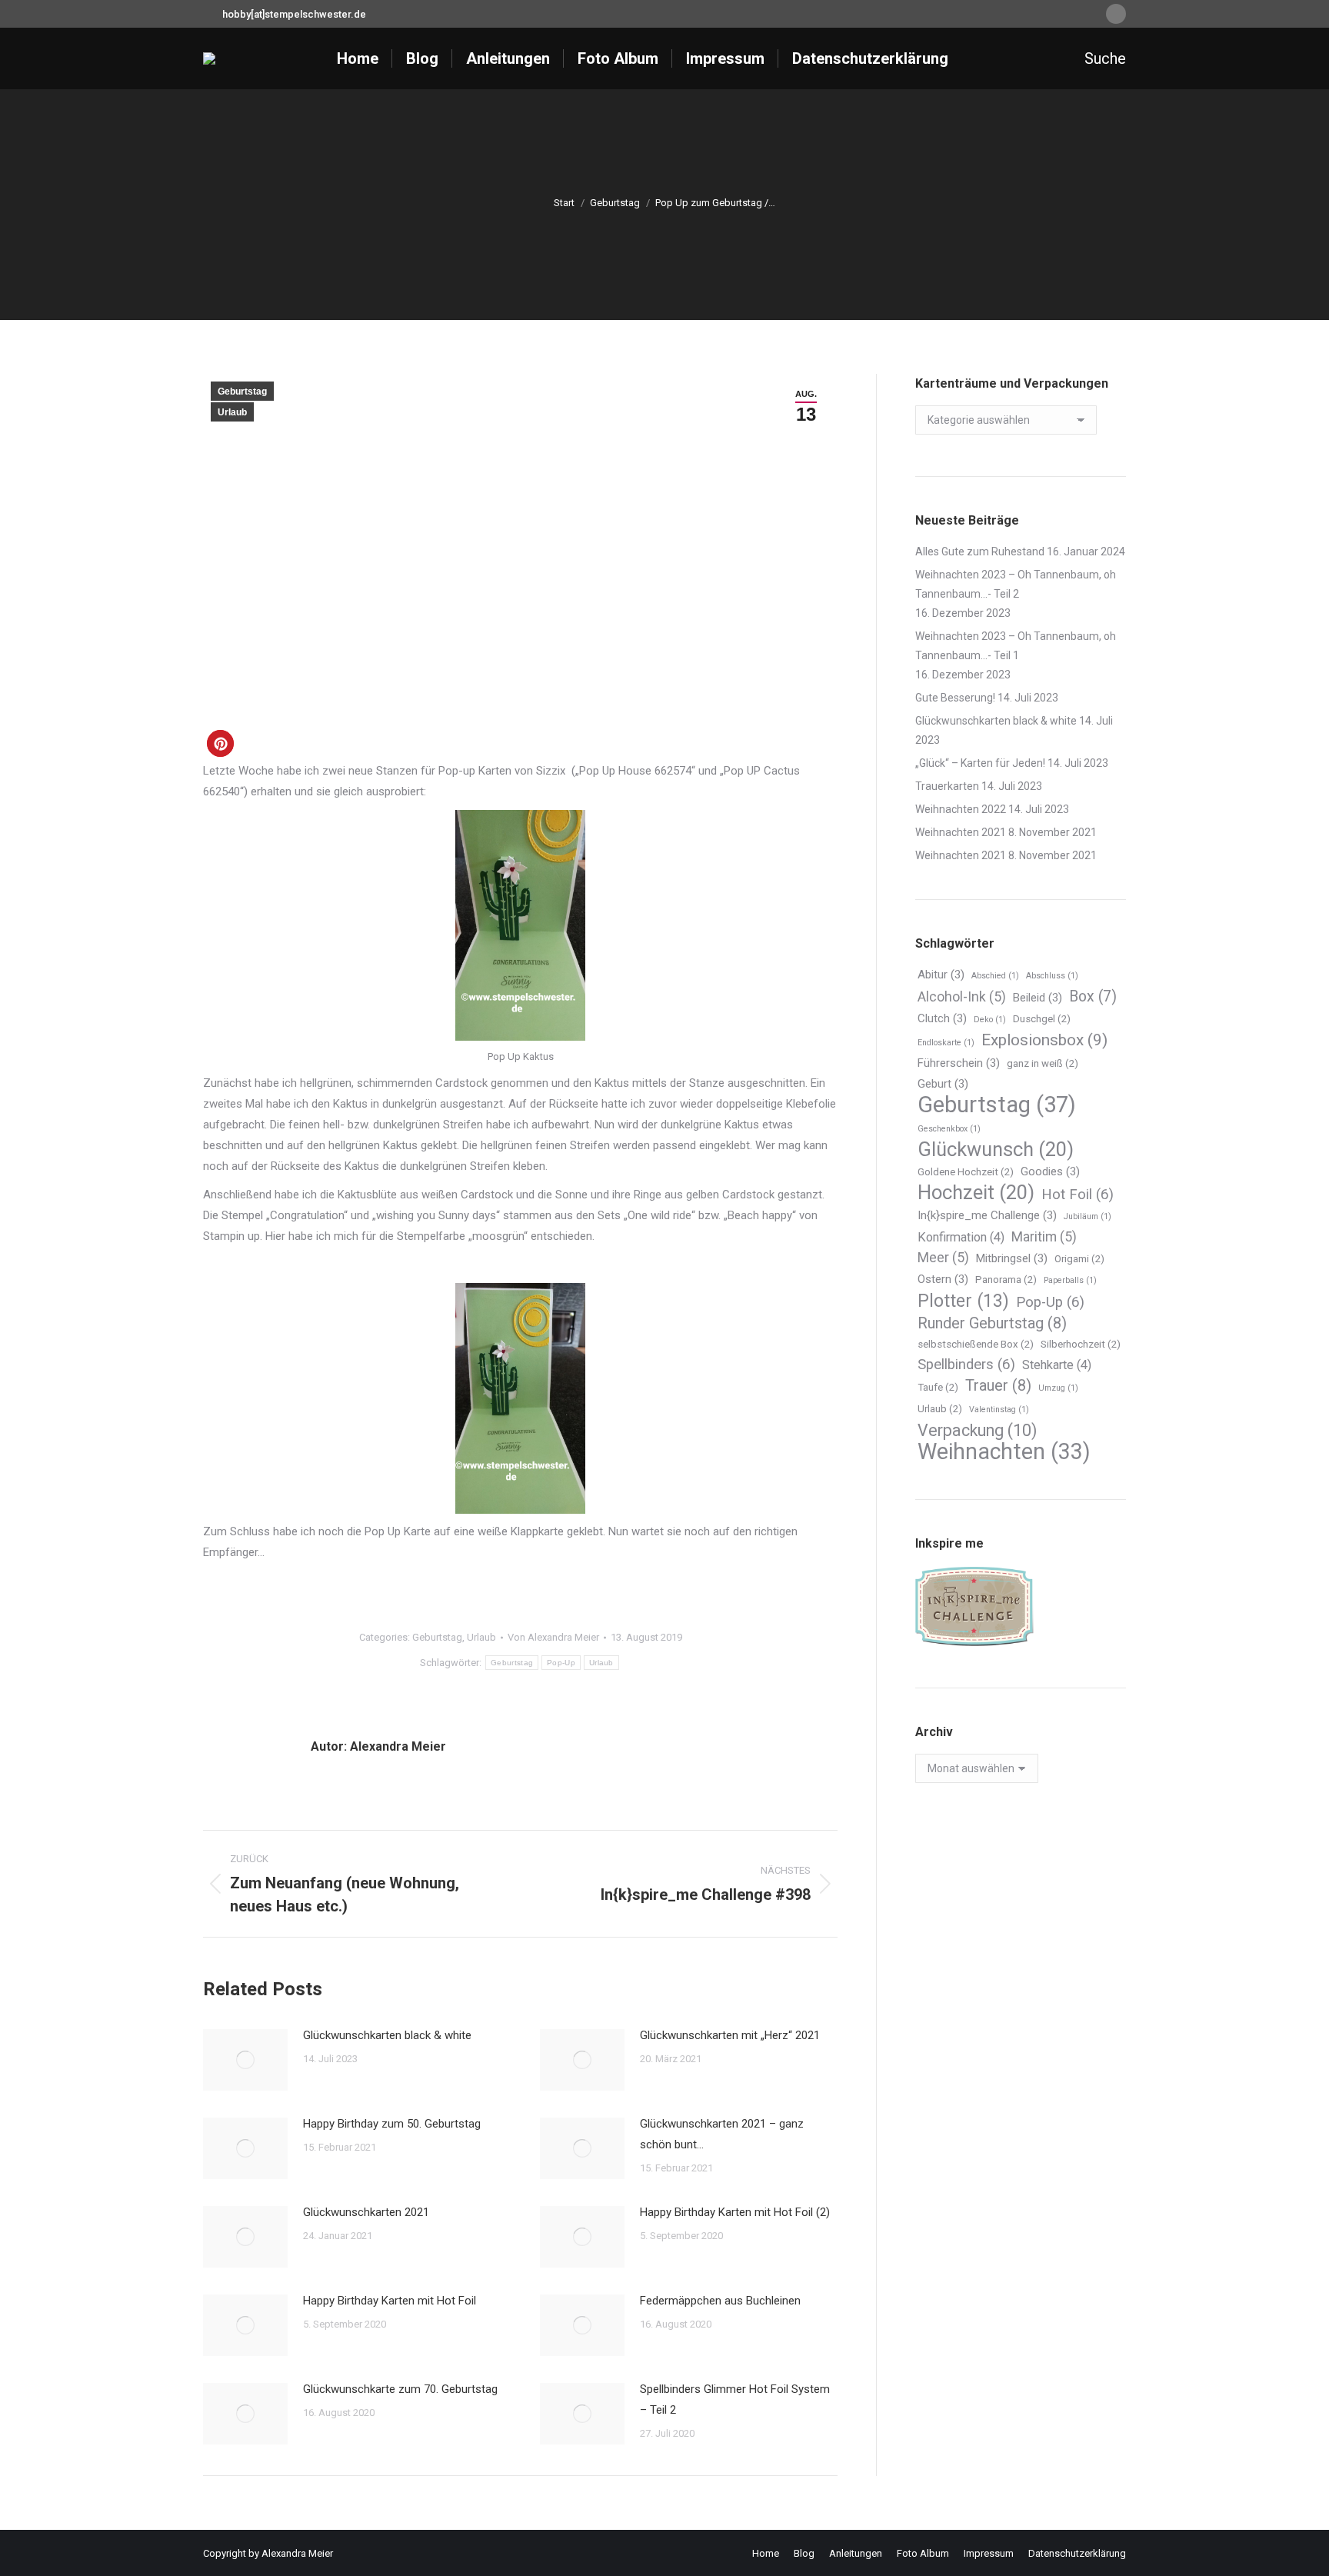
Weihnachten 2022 (961, 809)
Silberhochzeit (1081, 1344)
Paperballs (1070, 1280)
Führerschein (959, 1063)
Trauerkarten (947, 786)
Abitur (941, 975)
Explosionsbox (1044, 1040)
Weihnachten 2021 (961, 832)
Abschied (995, 976)
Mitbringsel (1012, 1258)
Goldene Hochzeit (966, 1172)
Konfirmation (961, 1237)
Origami (1079, 1259)
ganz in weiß (1043, 1063)
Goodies (1050, 1171)
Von (553, 1637)
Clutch (942, 1018)
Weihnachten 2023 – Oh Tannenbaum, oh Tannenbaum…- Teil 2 (1016, 584)
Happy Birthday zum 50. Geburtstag (392, 2124)
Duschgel (1042, 1019)
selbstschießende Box (976, 1344)
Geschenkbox (949, 1129)
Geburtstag (242, 392)
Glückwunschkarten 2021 (366, 2212)
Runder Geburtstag (992, 1323)
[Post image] (245, 2060)
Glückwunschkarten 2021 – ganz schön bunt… (722, 2134)
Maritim (1044, 1237)
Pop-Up (561, 1663)
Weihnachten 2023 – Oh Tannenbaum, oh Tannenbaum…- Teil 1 (1016, 646)
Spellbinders (966, 1365)
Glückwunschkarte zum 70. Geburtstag (400, 2389)
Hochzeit (976, 1193)
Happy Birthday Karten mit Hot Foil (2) (735, 2212)
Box (1093, 996)
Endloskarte (946, 1043)
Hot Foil (1078, 1195)
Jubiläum (1088, 1216)
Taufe (938, 1387)
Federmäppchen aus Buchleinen (720, 2301)
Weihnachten (1004, 1452)
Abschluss (1052, 976)
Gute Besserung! (955, 698)
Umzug (1058, 1388)
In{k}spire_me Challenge (987, 1215)
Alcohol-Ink (962, 997)
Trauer (998, 1385)
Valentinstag (999, 1410)
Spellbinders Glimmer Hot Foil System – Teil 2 (735, 2399)
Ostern (943, 1279)
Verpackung (977, 1430)
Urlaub (232, 412)
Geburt (943, 1084)
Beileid (1038, 998)
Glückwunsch (996, 1150)
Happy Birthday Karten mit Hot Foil (390, 2301)
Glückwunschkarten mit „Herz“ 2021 (730, 2035)
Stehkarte (1057, 1365)
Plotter (963, 1301)
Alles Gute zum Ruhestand (980, 552)
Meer (943, 1258)
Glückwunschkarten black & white (387, 2035)
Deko (990, 1020)
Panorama (1006, 1280)
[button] (220, 743)
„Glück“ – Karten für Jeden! (980, 763)
